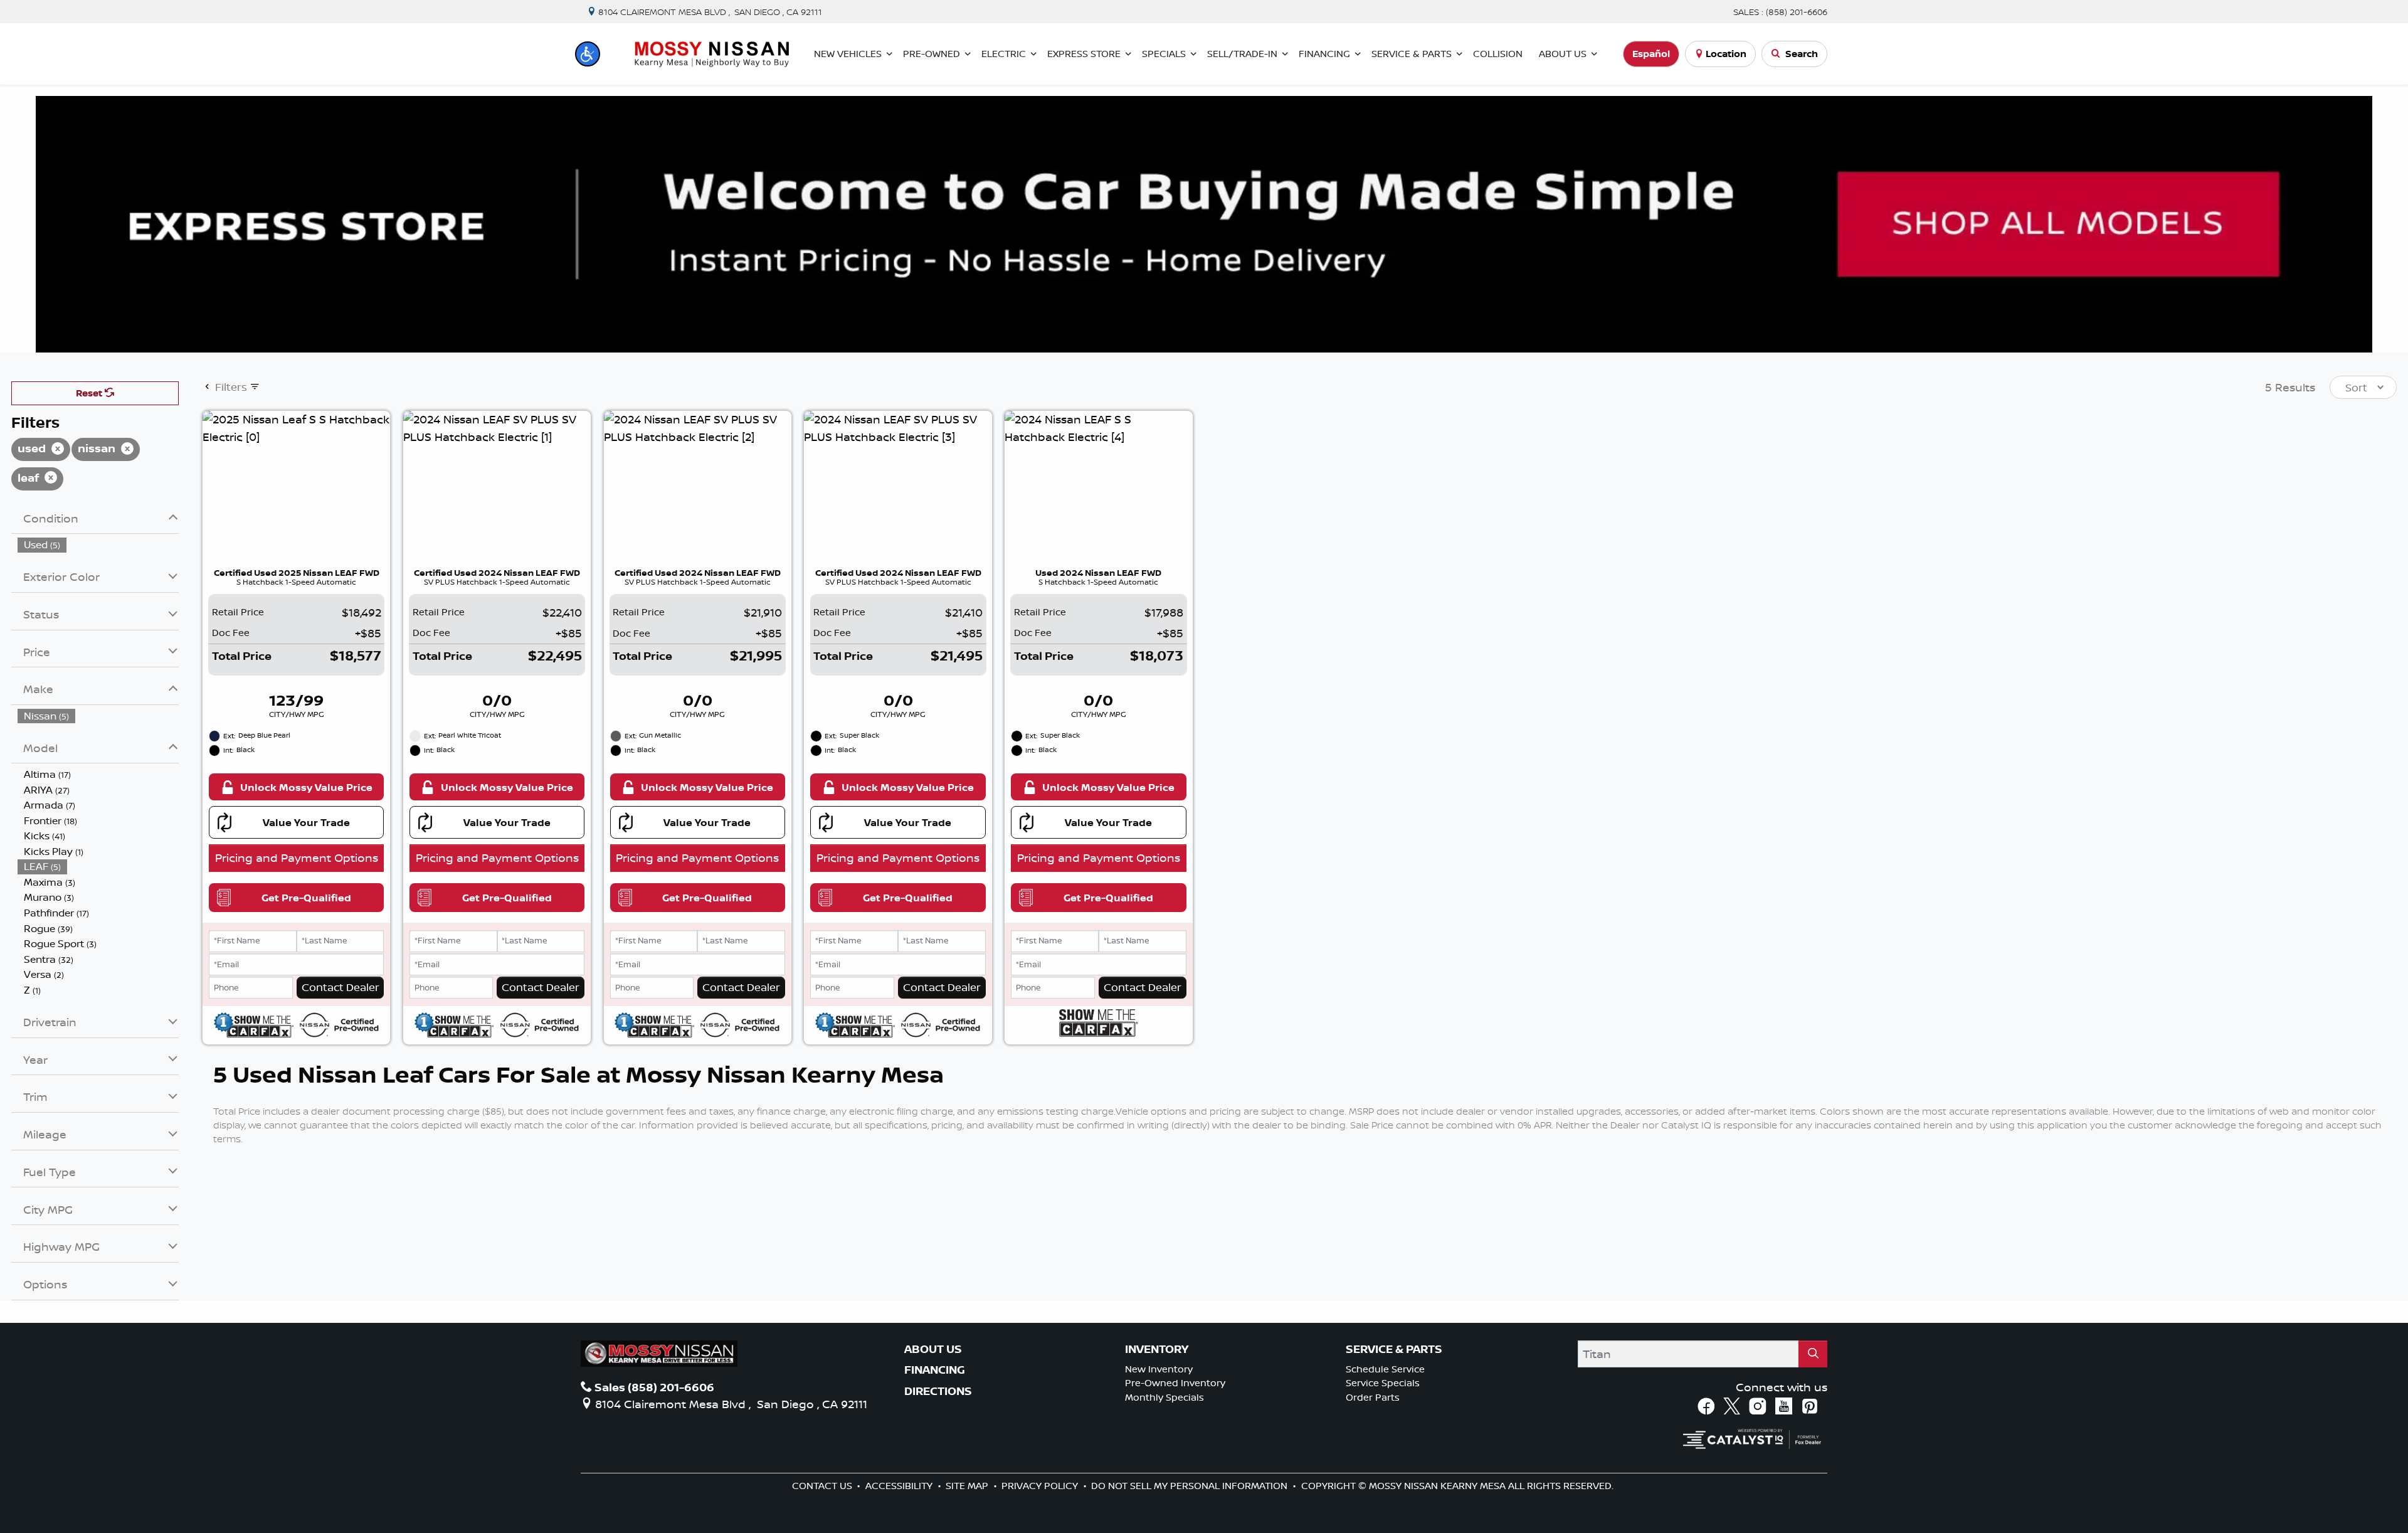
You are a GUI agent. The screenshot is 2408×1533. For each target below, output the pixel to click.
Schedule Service (1385, 1369)
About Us (933, 1349)
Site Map (968, 1486)
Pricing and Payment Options (297, 857)
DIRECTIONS (938, 1391)
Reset (90, 393)
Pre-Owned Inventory (1175, 1383)
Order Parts (1373, 1397)
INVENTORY (1157, 1349)
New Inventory (1159, 1369)
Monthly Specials (1164, 1397)
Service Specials (1383, 1383)
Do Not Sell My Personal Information (1191, 1486)
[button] (588, 54)
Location (1726, 54)
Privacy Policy (1041, 1486)
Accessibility (900, 1486)
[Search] (1813, 1354)
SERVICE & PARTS (1394, 1349)
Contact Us (823, 1486)
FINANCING (935, 1370)
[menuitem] (98, 545)
